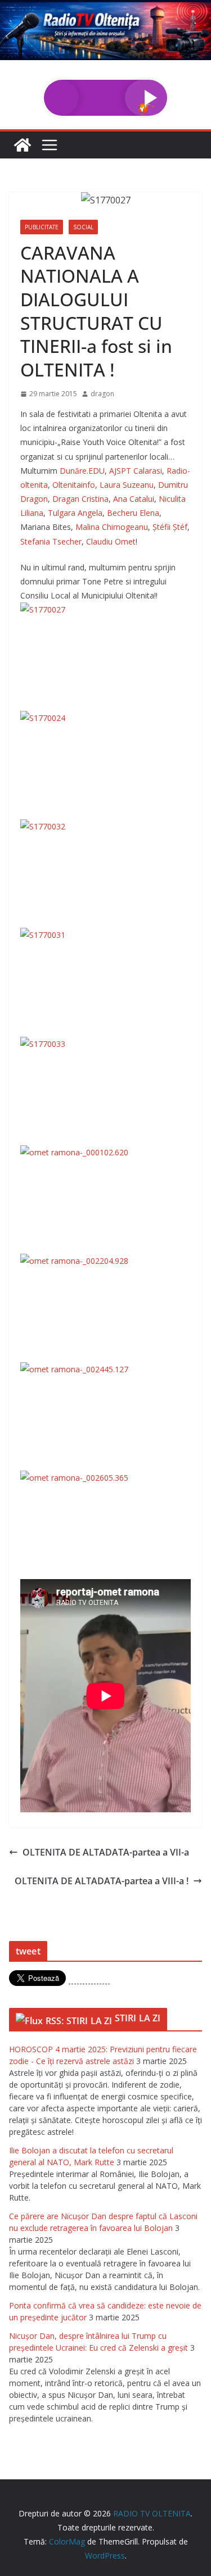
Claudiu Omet (111, 541)
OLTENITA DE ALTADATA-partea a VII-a (106, 1852)
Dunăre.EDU (82, 471)
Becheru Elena (133, 513)
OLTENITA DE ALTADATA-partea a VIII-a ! (102, 1881)
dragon (102, 394)
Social (83, 227)
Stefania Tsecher (51, 541)
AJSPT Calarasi (136, 471)
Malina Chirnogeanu (112, 527)
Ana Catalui (134, 499)
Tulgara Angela (75, 513)
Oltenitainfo (74, 485)
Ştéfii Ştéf (170, 527)
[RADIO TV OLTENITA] (105, 8)
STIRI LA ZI (138, 2018)
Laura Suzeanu (127, 485)
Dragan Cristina (80, 499)
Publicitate (42, 227)
